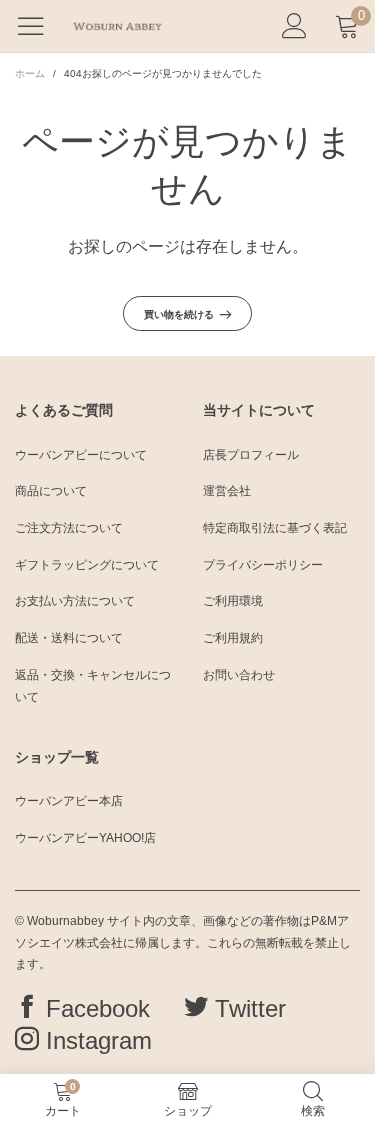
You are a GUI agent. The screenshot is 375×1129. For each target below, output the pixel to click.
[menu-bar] (38, 26)
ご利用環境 (233, 601)
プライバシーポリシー (263, 565)
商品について (51, 491)
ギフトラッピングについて (87, 565)
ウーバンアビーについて (81, 455)
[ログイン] (294, 26)
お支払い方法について (75, 601)
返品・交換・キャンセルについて (93, 686)
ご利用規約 (233, 638)
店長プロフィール (251, 455)
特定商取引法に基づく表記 (275, 528)
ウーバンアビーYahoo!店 (85, 838)
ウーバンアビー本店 (69, 801)
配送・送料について (69, 638)
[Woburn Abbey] (117, 26)
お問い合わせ (239, 675)
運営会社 (227, 491)
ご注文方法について (69, 528)
